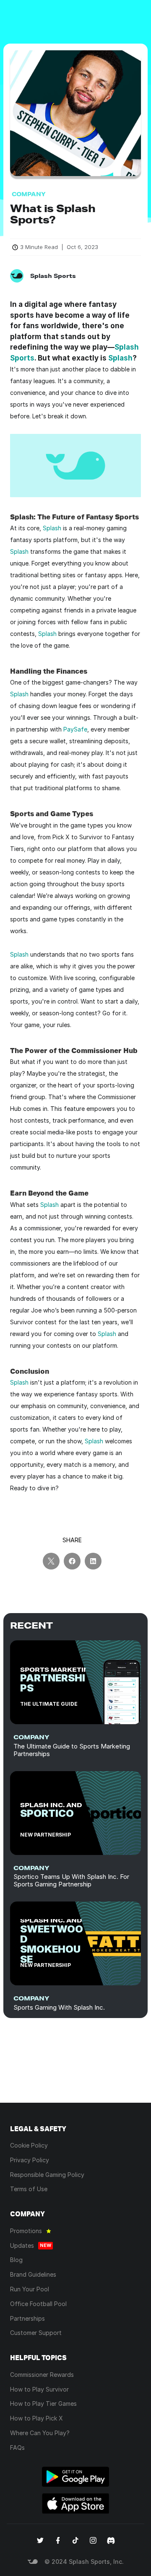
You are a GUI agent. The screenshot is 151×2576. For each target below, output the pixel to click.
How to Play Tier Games (43, 2403)
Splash (120, 358)
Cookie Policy (29, 2145)
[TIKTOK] (75, 2540)
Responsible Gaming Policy (47, 2175)
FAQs (17, 2448)
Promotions (26, 2231)
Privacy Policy (30, 2160)
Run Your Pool (30, 2289)
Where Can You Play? (40, 2433)
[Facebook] (58, 2540)
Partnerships (27, 2318)
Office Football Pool (38, 2304)
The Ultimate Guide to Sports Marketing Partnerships (73, 1750)
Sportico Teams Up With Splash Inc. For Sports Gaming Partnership (72, 1880)
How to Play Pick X (36, 2418)
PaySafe (75, 729)
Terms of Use (29, 2189)
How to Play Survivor (39, 2389)
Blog (16, 2260)
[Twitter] (40, 2540)
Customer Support (36, 2333)
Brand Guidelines (33, 2274)
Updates (22, 2245)
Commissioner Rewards (42, 2375)
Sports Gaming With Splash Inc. (59, 2007)
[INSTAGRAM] (93, 2540)
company (31, 1737)
